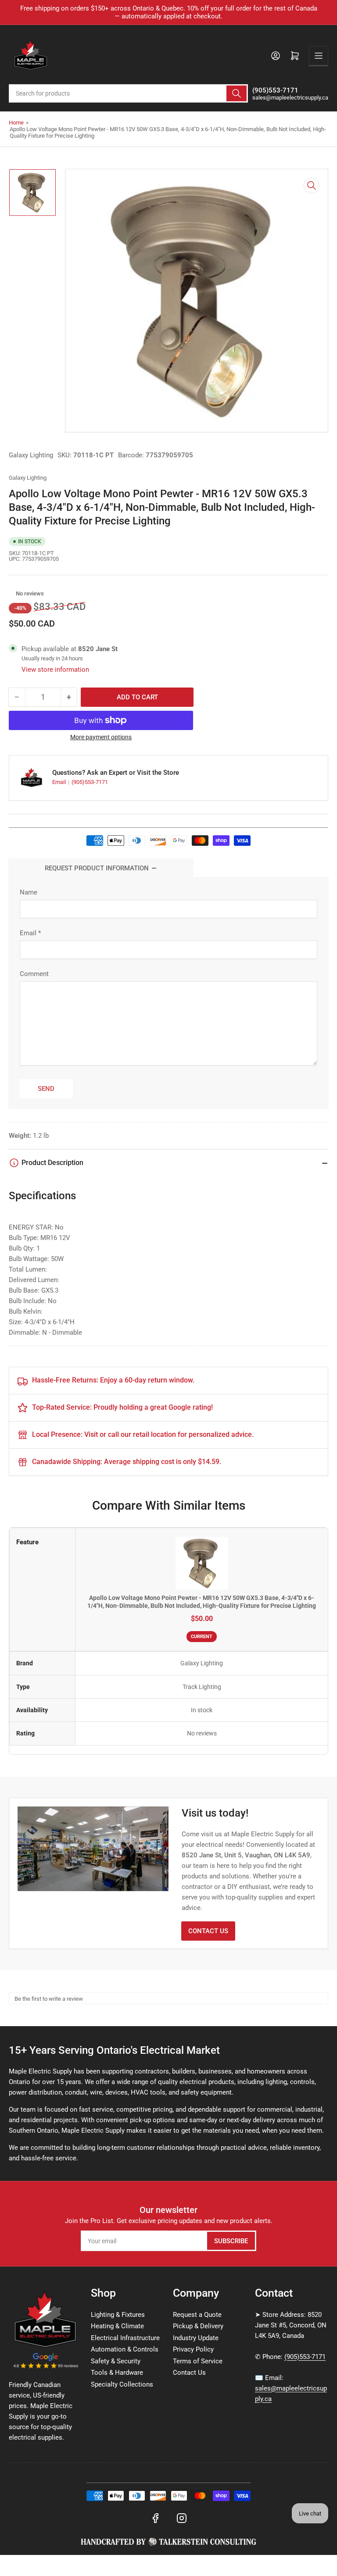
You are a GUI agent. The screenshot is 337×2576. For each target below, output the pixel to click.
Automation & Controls (125, 2349)
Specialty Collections (122, 2384)
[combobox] (128, 93)
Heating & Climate (117, 2326)
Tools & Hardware (117, 2373)
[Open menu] (319, 56)
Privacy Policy (193, 2349)
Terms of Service (198, 2361)
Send (46, 1089)
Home (16, 123)
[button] (11, 594)
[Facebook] (155, 2518)
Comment (34, 974)
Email (60, 782)
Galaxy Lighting (31, 455)
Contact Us (208, 1931)
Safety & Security (116, 2361)
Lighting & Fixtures (118, 2315)
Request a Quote (197, 2315)
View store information (55, 670)
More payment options (101, 737)
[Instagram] (182, 2518)
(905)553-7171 (90, 782)
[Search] (237, 93)
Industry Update (196, 2338)
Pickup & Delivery (198, 2326)
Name (29, 892)
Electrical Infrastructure (125, 2338)
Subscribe (231, 2241)
